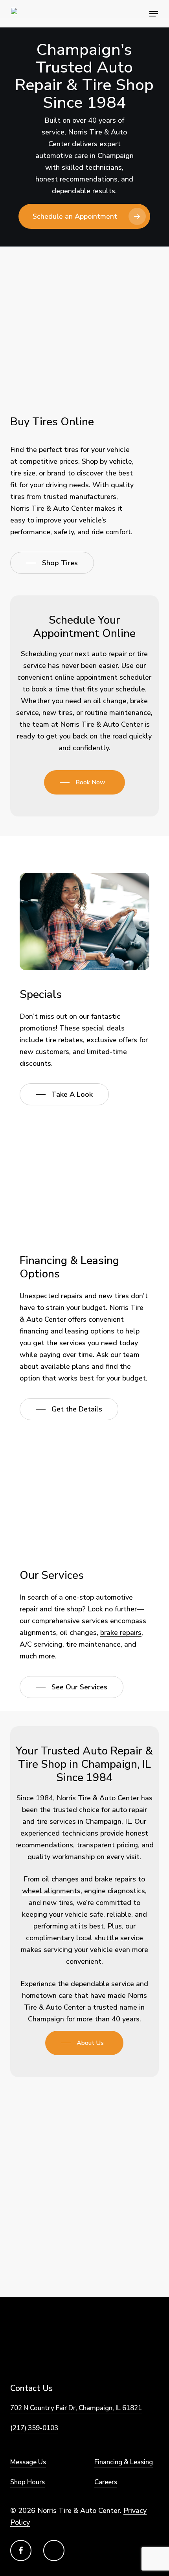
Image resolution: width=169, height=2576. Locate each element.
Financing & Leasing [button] (124, 2462)
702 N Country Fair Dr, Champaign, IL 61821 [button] (76, 2408)
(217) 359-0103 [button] (34, 2428)
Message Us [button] (28, 2462)
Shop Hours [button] (28, 2482)
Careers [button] (106, 2482)
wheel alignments (51, 1891)
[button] (154, 14)
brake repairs (121, 1633)
